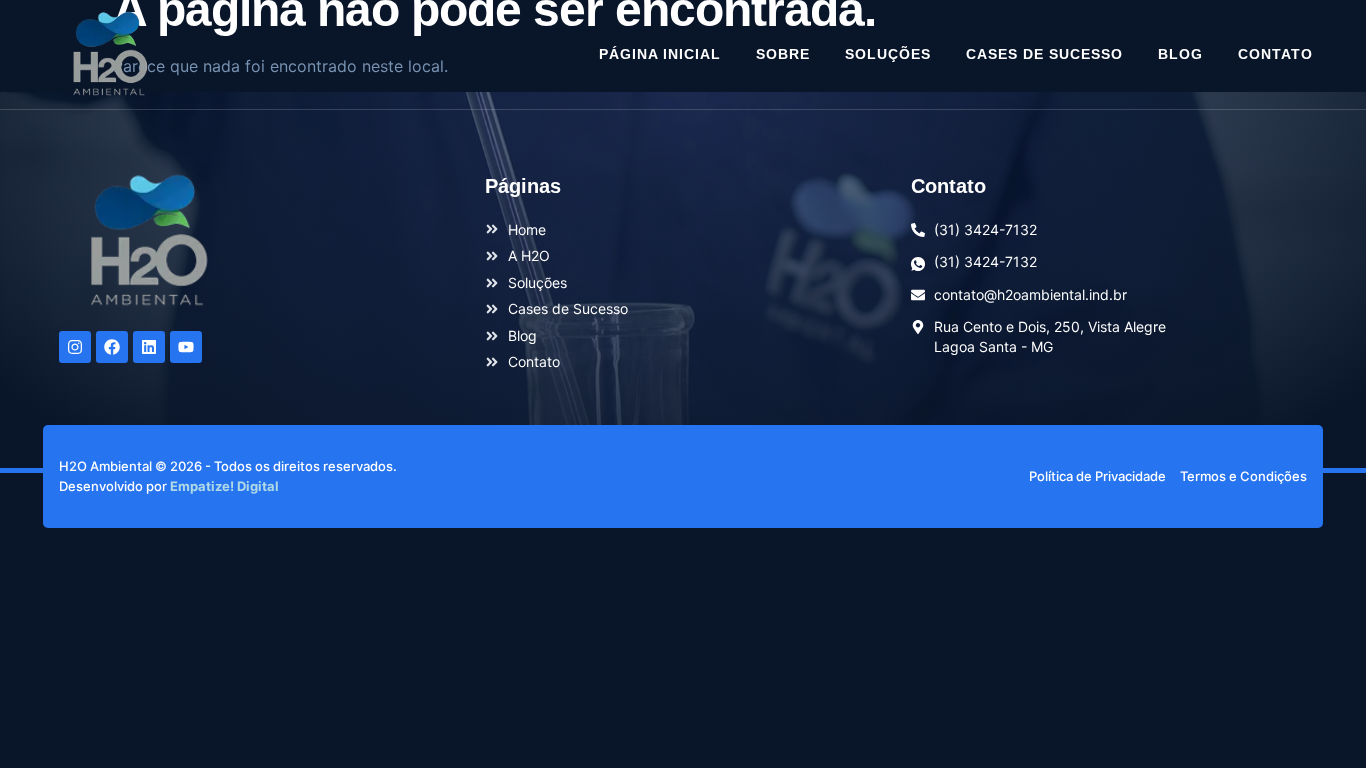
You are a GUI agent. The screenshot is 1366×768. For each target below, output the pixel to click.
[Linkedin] (149, 347)
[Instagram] (75, 347)
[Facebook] (112, 347)
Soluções (888, 54)
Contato (1275, 54)
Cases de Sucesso (1044, 54)
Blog (1180, 54)
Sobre (783, 54)
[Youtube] (186, 347)
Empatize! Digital (224, 486)
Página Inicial (660, 54)
